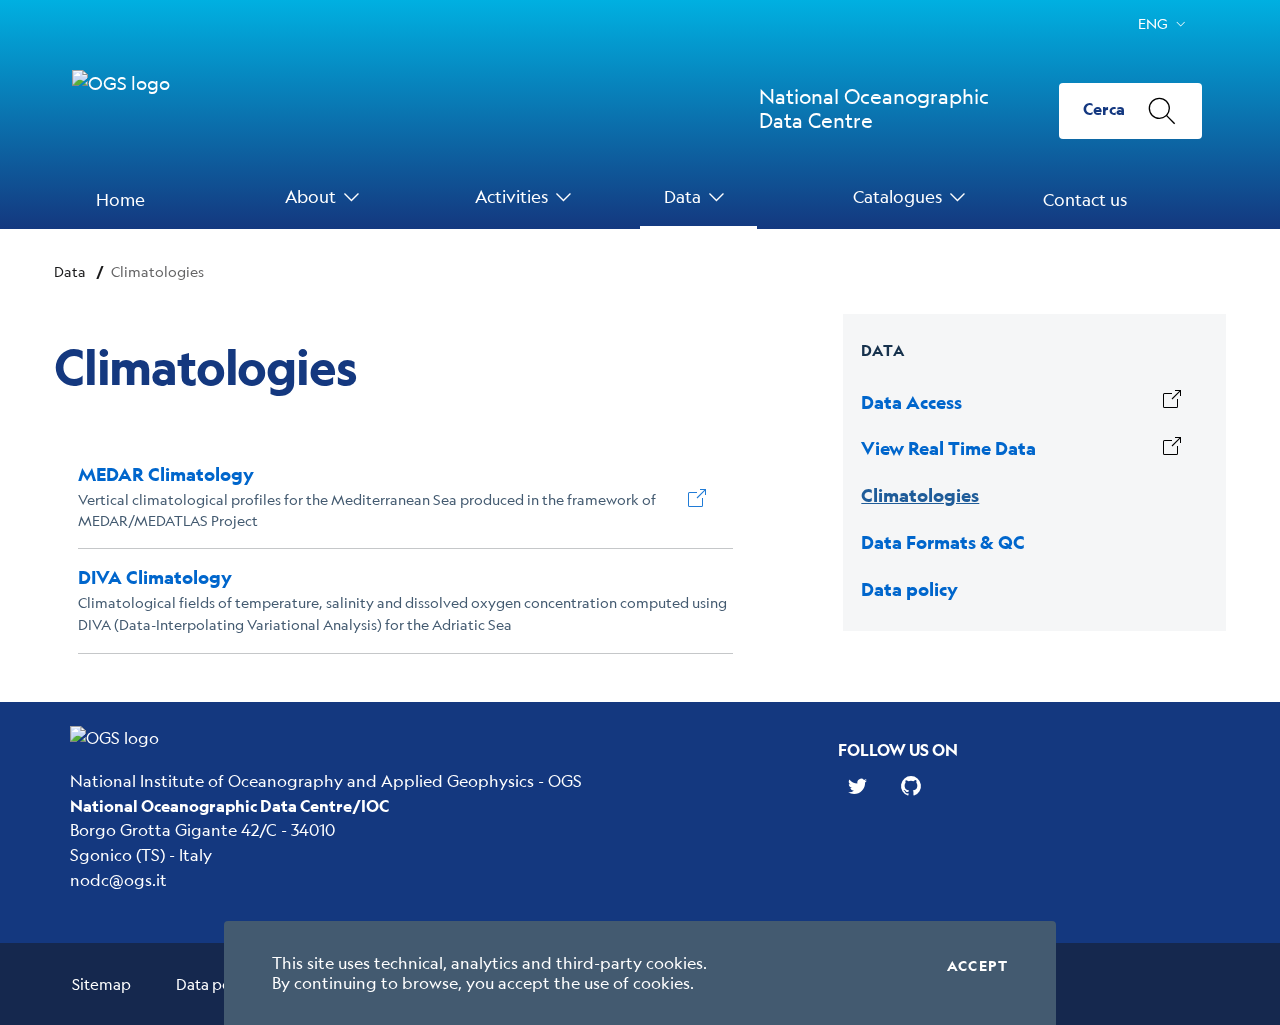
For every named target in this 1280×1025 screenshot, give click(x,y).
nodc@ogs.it (118, 879)
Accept (977, 966)
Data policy (215, 983)
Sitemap (101, 983)
